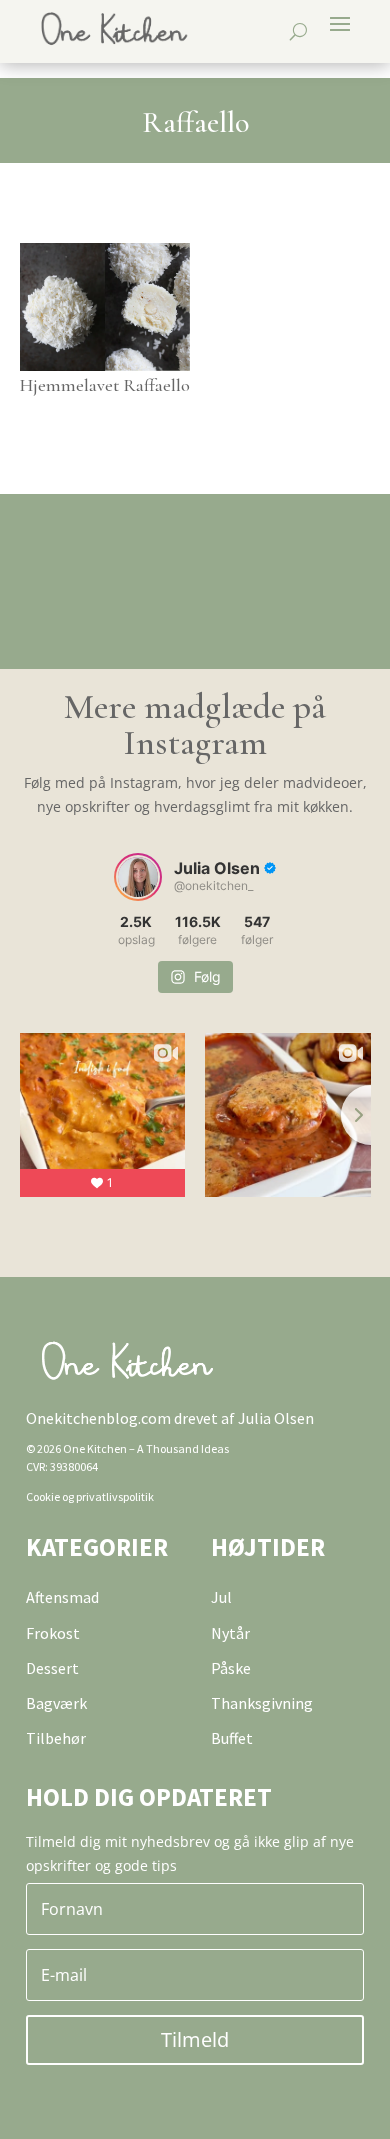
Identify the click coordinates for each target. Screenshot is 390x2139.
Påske (231, 1668)
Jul (221, 1597)
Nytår (230, 1633)
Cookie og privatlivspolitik (90, 1496)
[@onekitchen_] (138, 877)
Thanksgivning (262, 1703)
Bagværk (56, 1703)
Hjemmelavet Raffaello (105, 385)
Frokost (53, 1633)
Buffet (232, 1738)
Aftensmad (62, 1597)
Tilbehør (56, 1738)
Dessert (52, 1668)
